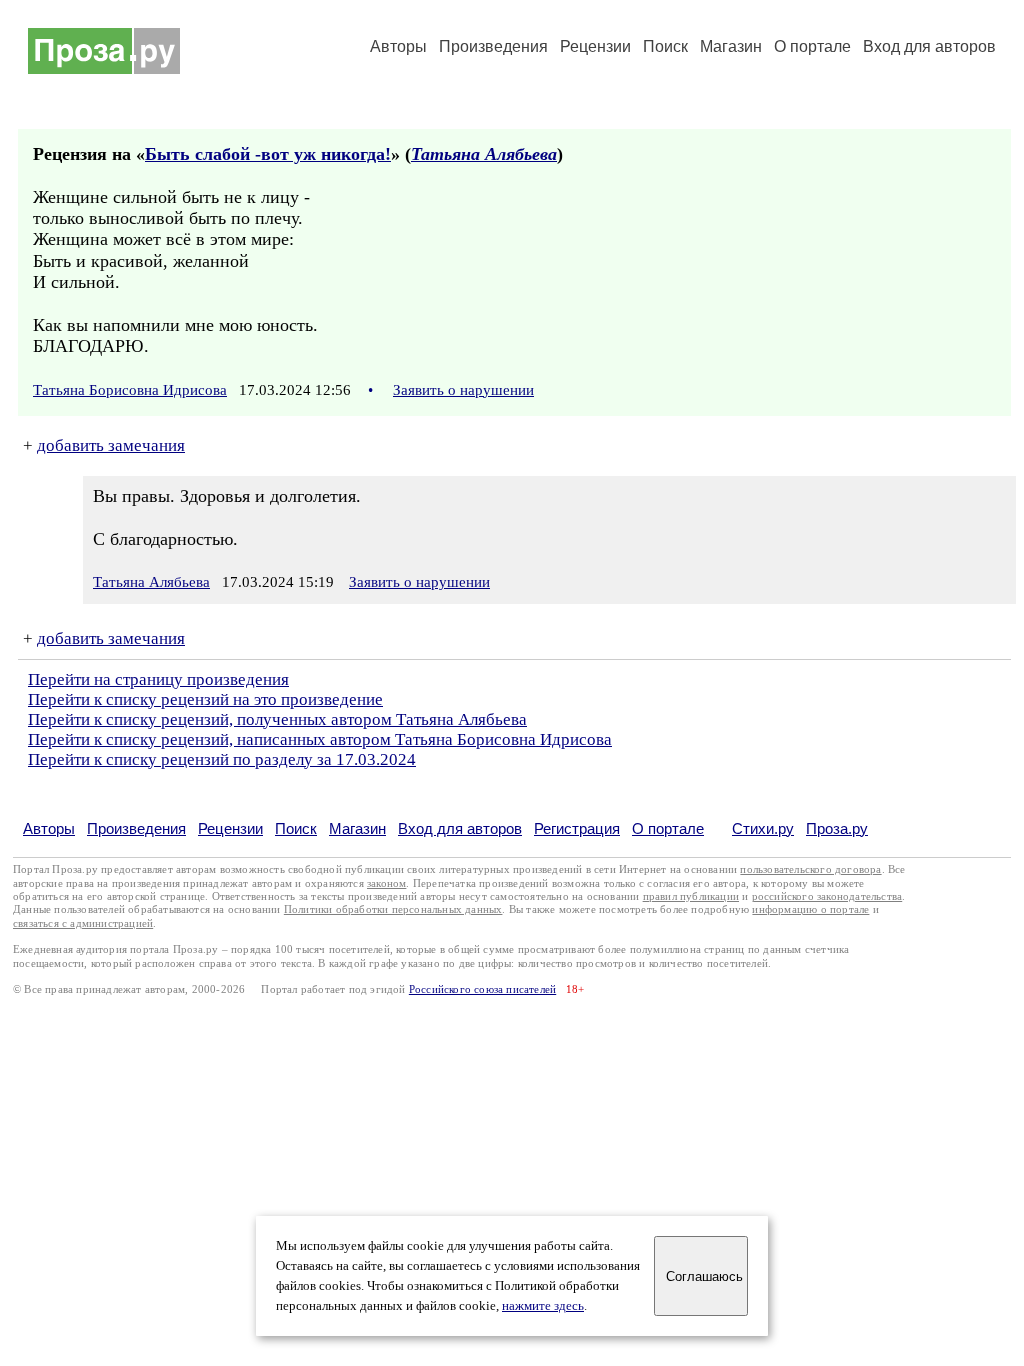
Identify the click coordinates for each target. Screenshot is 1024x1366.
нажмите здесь (543, 1306)
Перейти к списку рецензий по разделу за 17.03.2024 (222, 759)
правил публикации (691, 896)
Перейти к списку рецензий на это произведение (205, 699)
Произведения (493, 46)
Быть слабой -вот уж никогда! (268, 154)
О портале (668, 828)
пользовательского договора (810, 869)
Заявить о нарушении (463, 390)
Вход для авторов (929, 46)
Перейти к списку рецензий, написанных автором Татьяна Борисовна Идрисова (320, 739)
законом (386, 883)
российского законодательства (827, 896)
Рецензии (595, 46)
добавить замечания (111, 445)
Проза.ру (837, 828)
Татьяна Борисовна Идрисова (130, 390)
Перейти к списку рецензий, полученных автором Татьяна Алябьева (277, 719)
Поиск (665, 46)
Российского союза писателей (482, 989)
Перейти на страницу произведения (158, 679)
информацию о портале (810, 909)
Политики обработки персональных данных (393, 909)
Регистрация (577, 828)
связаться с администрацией (83, 923)
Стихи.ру (763, 828)
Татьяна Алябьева (484, 154)
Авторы (398, 46)
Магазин (731, 46)
